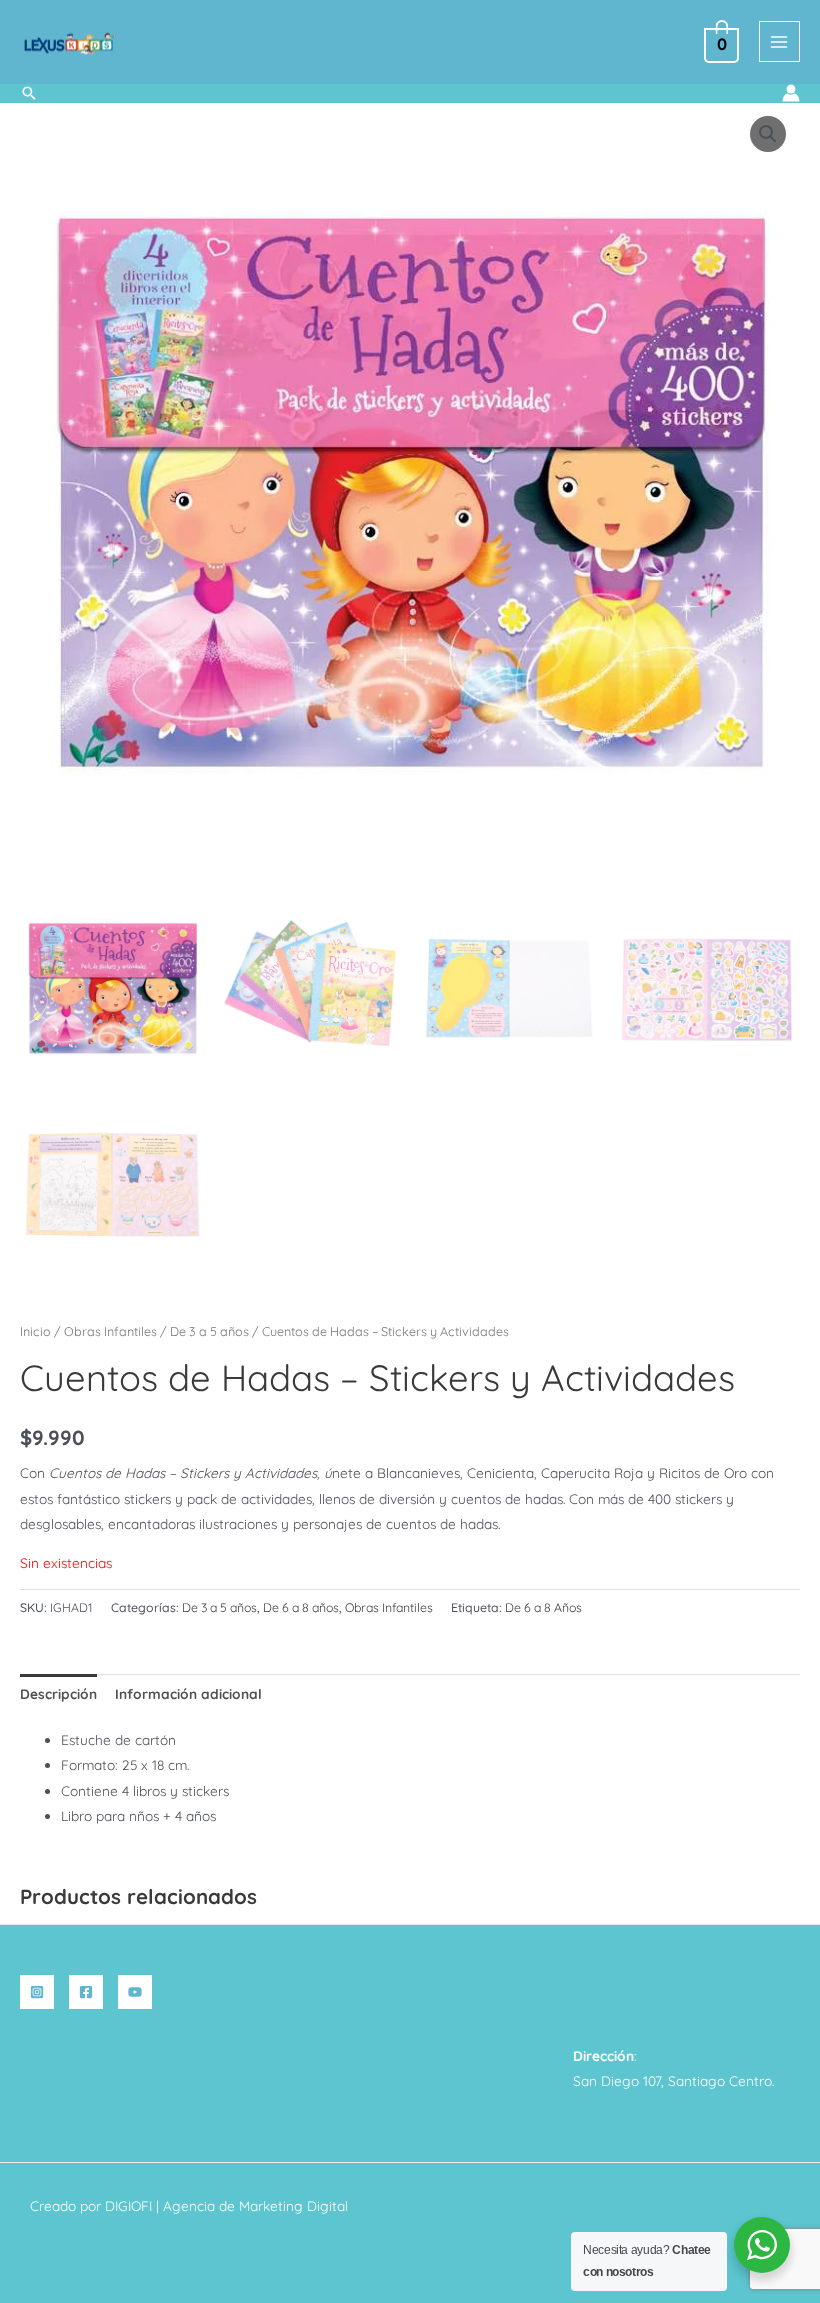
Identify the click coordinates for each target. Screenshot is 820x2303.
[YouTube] (135, 1992)
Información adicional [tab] (188, 1693)
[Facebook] (86, 1992)
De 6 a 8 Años (543, 1607)
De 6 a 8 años (301, 1607)
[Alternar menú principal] (779, 41)
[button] (29, 93)
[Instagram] (37, 1992)
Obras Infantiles (110, 1331)
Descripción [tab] (58, 1693)
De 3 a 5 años (209, 1331)
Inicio (35, 1331)
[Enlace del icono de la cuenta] (791, 93)
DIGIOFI (128, 2205)
